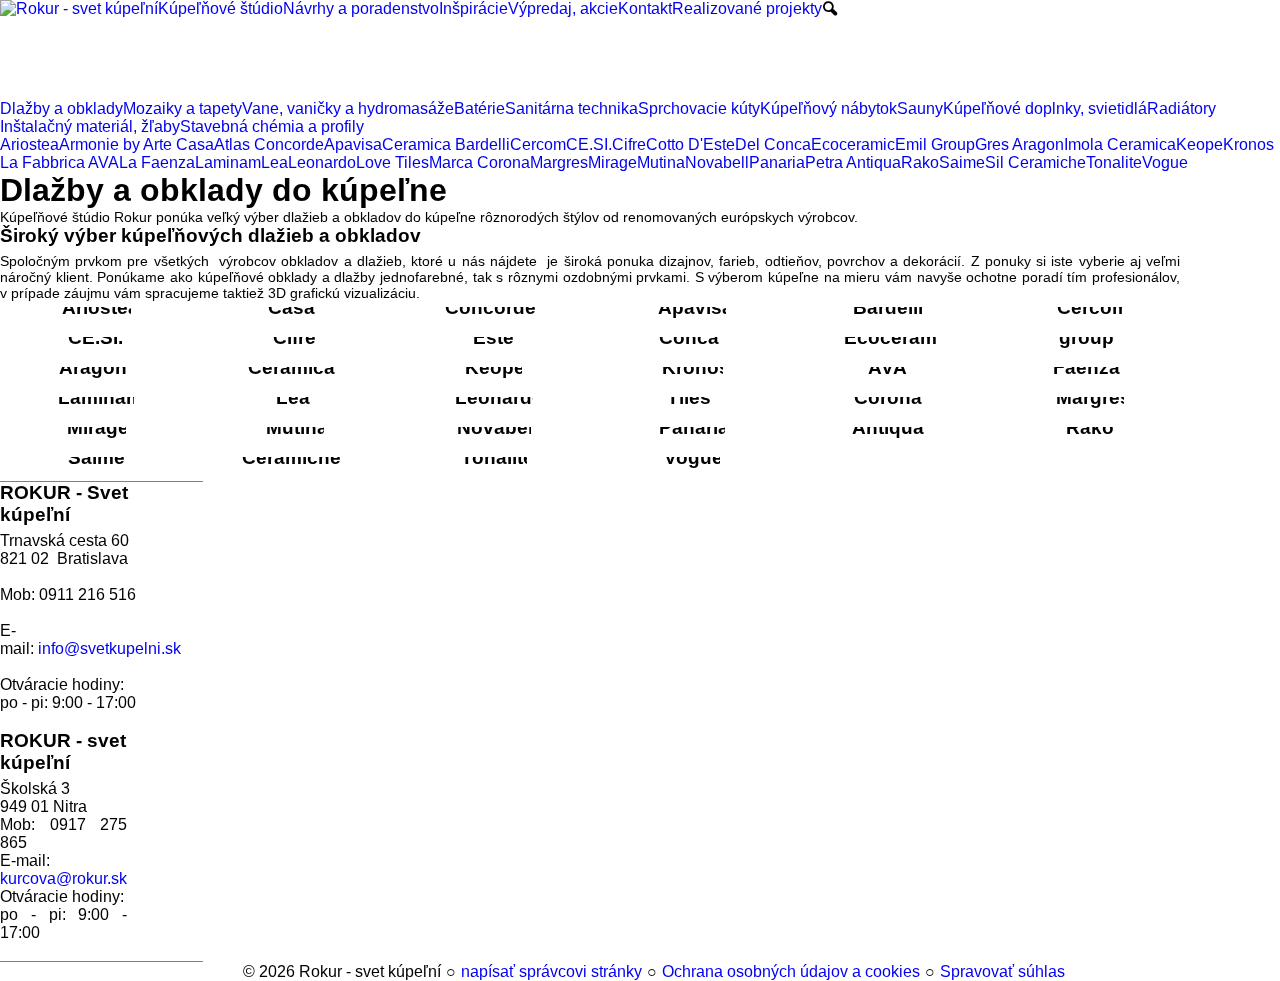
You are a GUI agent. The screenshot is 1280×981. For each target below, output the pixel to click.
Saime (96, 457)
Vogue (693, 457)
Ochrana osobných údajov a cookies (791, 971)
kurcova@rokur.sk (63, 878)
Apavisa (695, 307)
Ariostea (100, 307)
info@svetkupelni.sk (109, 648)
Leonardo (499, 397)
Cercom (1093, 307)
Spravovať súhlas (1002, 971)
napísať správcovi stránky (551, 971)
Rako (1090, 427)
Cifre (294, 337)
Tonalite (497, 457)
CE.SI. (95, 337)
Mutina (297, 427)
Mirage (98, 427)
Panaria (694, 427)
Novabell (497, 427)
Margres (1093, 397)
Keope (495, 367)
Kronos (696, 367)
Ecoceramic (898, 337)
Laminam (100, 397)
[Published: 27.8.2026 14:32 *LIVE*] (233, 971)
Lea (293, 397)
